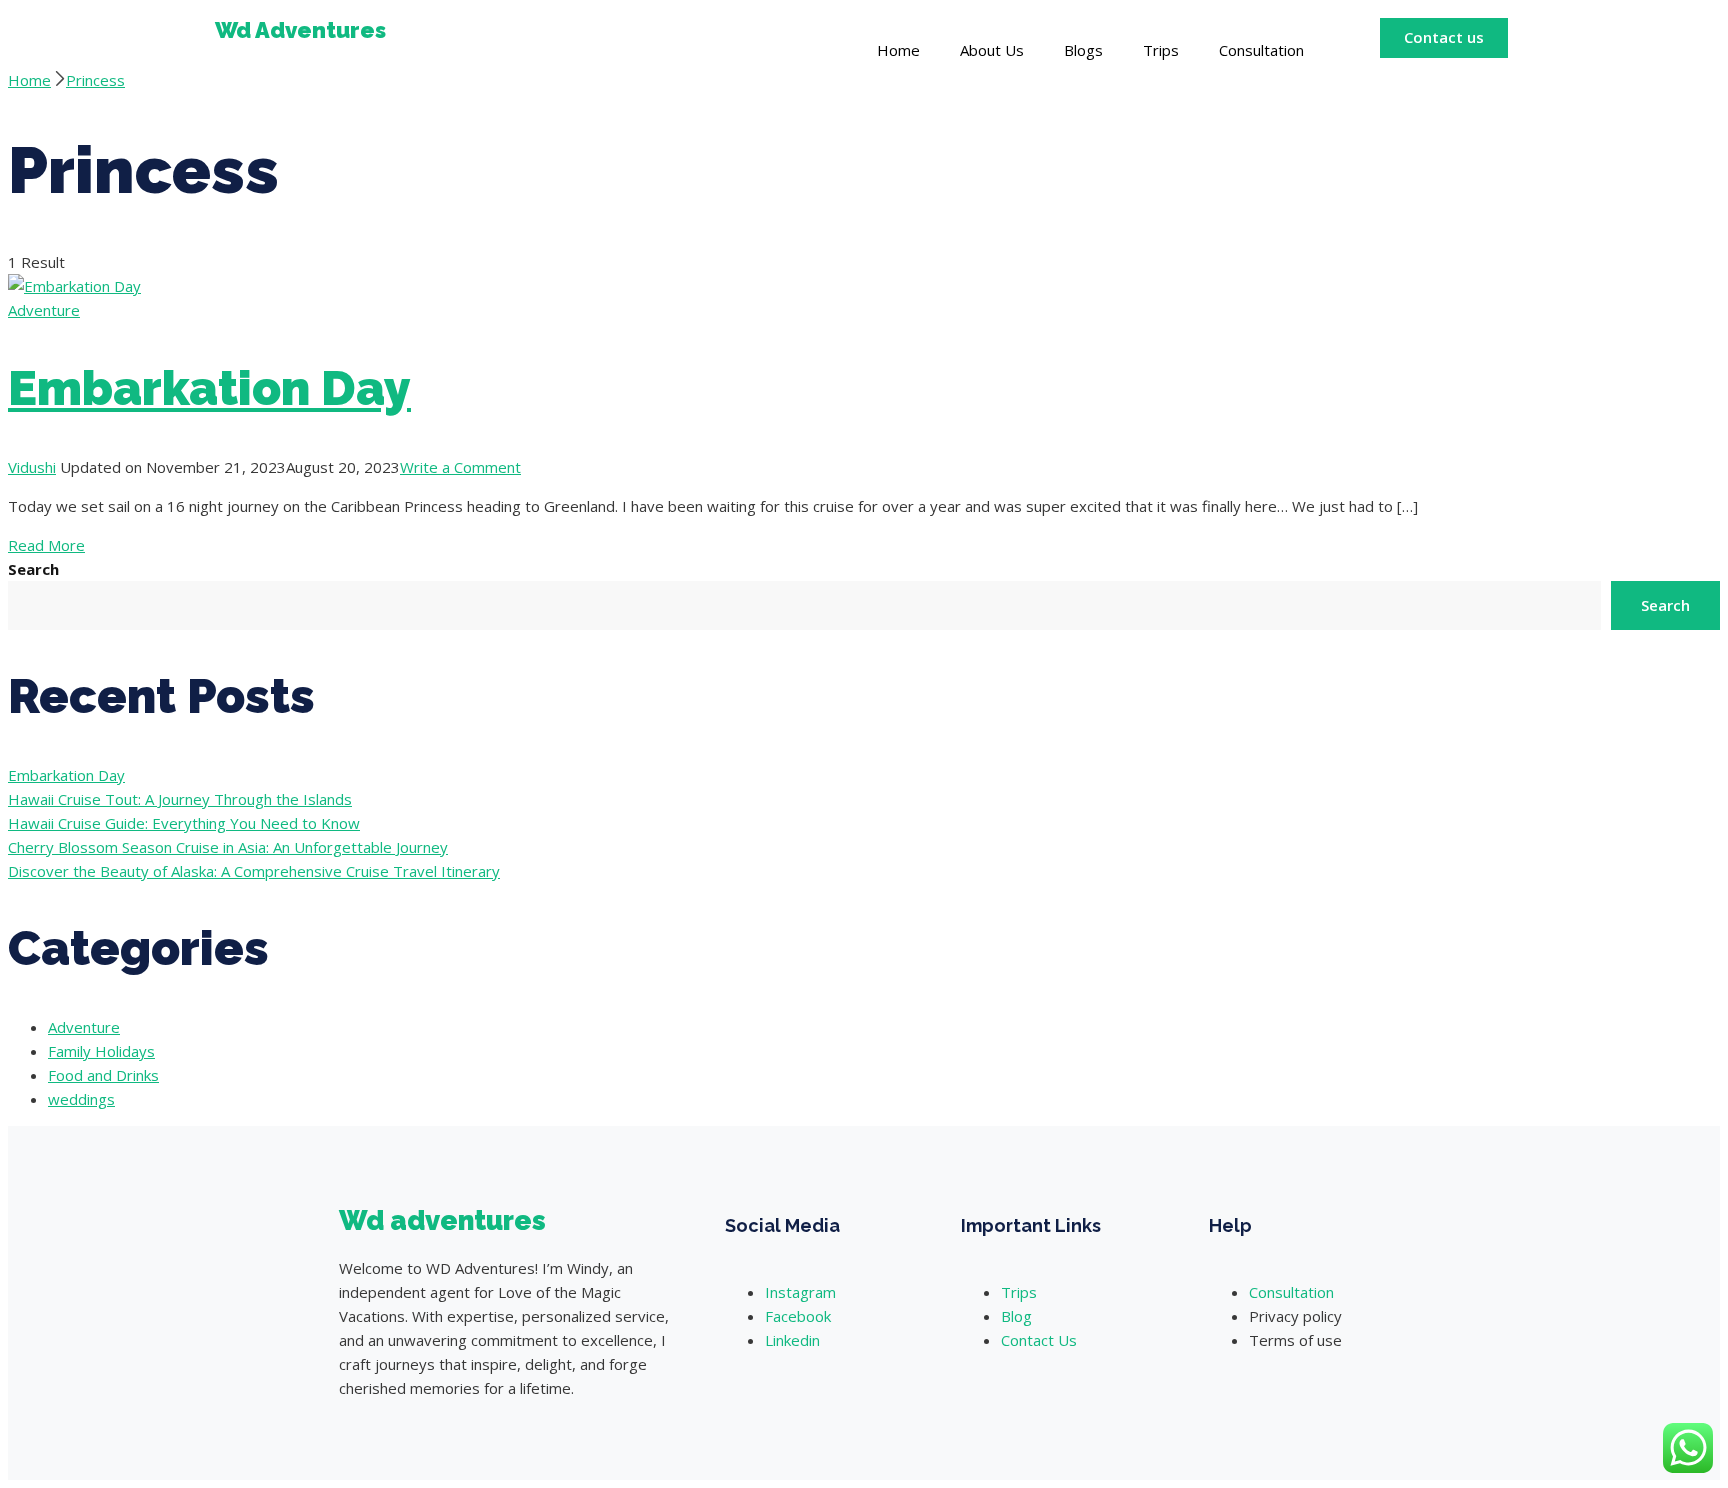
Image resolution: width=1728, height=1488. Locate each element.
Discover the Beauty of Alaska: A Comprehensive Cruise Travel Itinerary (254, 871)
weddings (81, 1099)
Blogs (1083, 50)
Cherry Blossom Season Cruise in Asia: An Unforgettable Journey (228, 847)
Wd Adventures (300, 30)
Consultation (1261, 50)
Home (898, 50)
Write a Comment (460, 467)
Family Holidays (101, 1051)
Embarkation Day (209, 388)
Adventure (44, 310)
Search (33, 569)
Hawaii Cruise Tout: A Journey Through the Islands (180, 799)
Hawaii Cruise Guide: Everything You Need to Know (184, 823)
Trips (1161, 50)
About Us (992, 50)
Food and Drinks (103, 1075)
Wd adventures (442, 1220)
